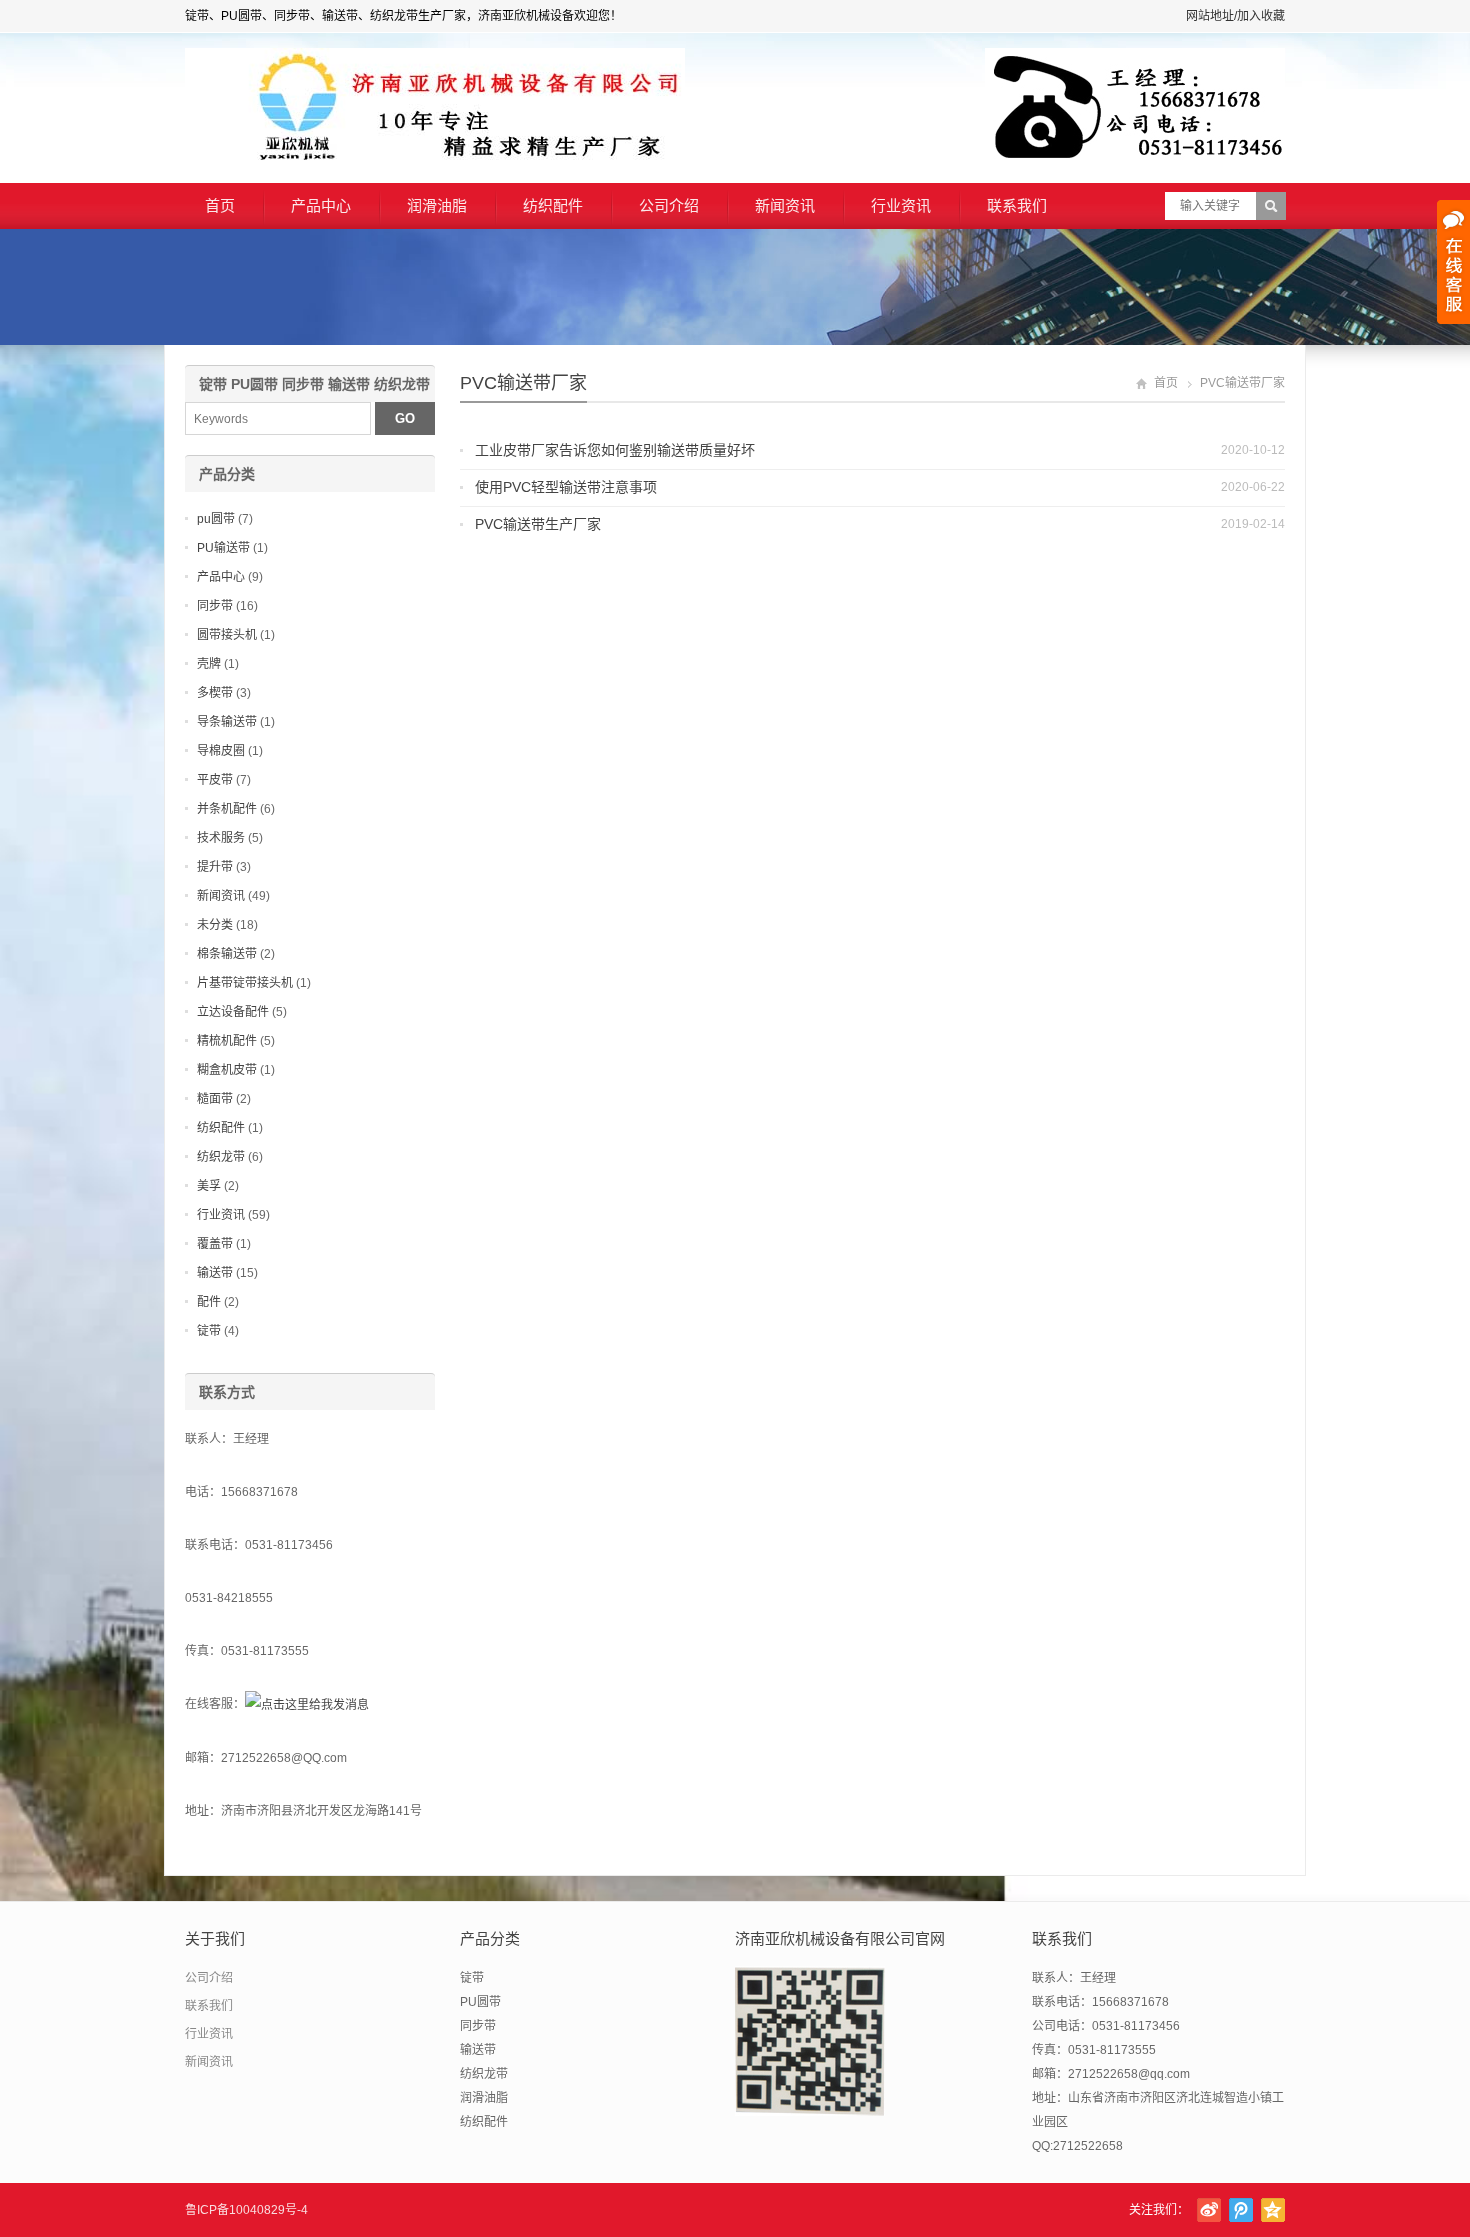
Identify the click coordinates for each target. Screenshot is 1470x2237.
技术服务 (221, 838)
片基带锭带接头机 (245, 983)
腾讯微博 (1241, 2210)
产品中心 (321, 205)
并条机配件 (227, 809)
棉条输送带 (227, 954)
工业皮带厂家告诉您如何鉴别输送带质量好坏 (615, 450)
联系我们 (1017, 205)
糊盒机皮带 (227, 1070)
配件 (209, 1302)
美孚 (209, 1186)
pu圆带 (216, 519)
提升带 (215, 867)
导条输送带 (227, 722)
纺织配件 (553, 205)
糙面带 (215, 1099)
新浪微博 (1209, 2210)
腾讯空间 (1273, 2210)
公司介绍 (669, 205)
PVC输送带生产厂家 (538, 524)
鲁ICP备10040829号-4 (246, 2210)
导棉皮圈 (221, 751)
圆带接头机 (227, 635)
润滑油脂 (437, 205)
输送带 (215, 1273)
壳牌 (209, 664)
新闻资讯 (785, 205)
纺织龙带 (221, 1157)
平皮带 (215, 780)
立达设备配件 (233, 1012)
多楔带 (215, 693)
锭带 (209, 1331)
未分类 (215, 925)
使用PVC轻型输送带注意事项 (566, 487)
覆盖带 (215, 1244)
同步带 (215, 606)
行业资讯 (901, 205)
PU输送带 (223, 548)
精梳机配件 (227, 1041)
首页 (220, 205)
